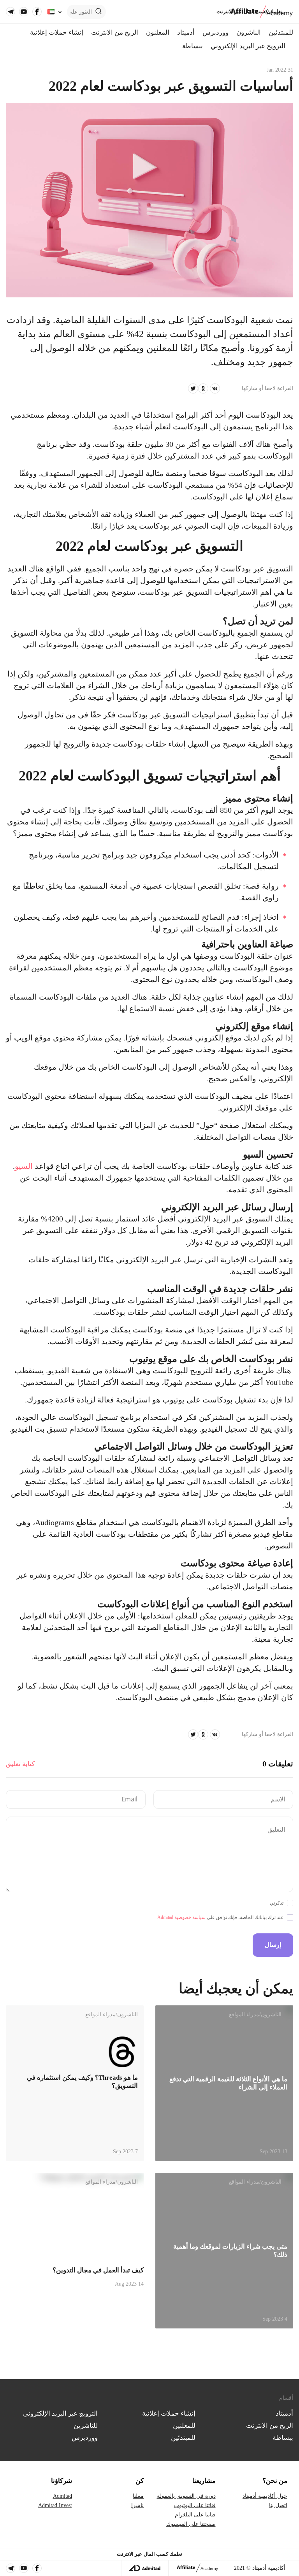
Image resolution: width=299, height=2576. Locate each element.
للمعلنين (184, 2426)
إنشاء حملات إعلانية (57, 33)
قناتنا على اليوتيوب (195, 2505)
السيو (24, 1166)
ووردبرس (215, 33)
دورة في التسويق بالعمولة (186, 2496)
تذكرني (277, 1903)
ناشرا (137, 2505)
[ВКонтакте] (215, 388)
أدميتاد (186, 33)
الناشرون (249, 33)
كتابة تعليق (20, 1764)
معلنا (138, 2496)
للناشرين (86, 2426)
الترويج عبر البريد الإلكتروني (248, 46)
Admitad (62, 2496)
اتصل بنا (278, 2505)
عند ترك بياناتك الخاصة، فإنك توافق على (220, 1917)
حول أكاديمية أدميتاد (265, 2496)
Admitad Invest (55, 2505)
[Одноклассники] (203, 388)
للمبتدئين (281, 33)
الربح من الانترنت (115, 33)
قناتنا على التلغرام (195, 2515)
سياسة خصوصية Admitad (181, 1917)
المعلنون (158, 33)
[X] (193, 388)
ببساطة (193, 46)
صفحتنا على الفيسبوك (191, 2524)
